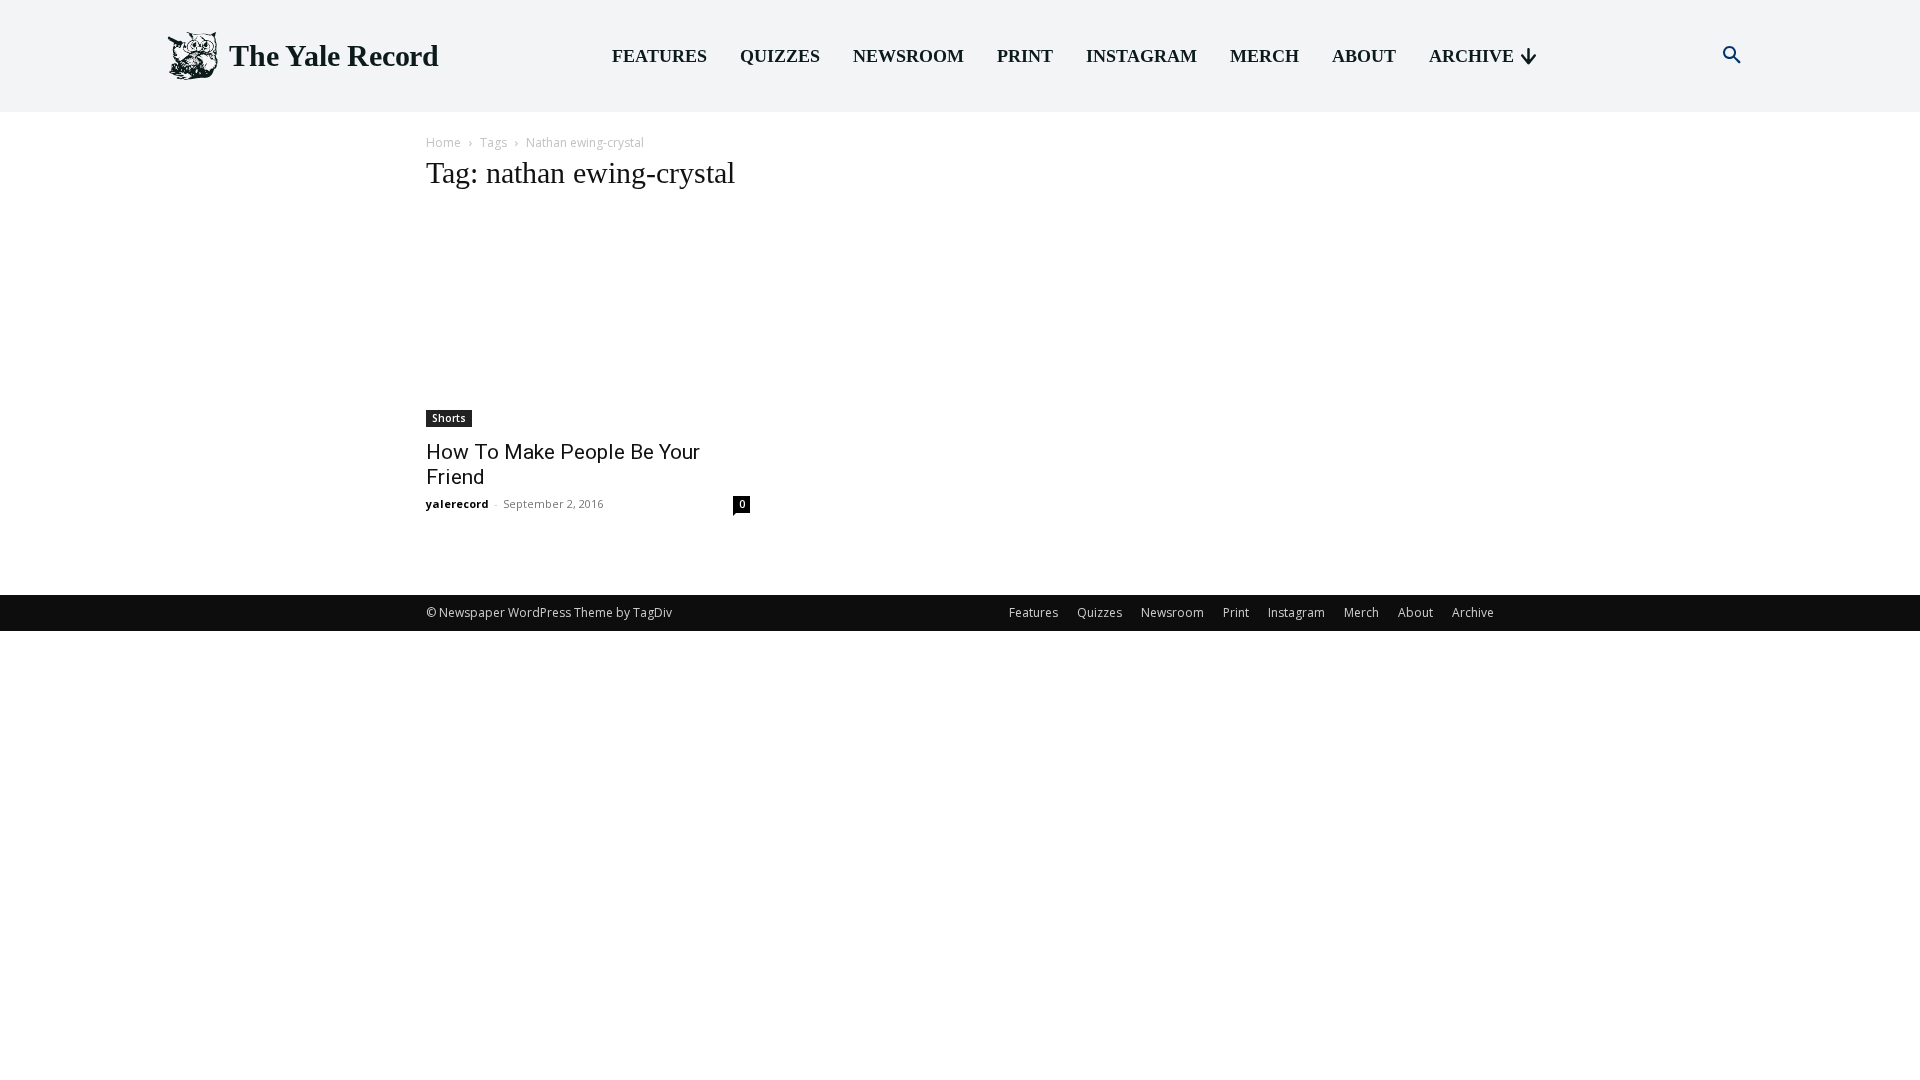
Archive (1473, 612)
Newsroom (1172, 612)
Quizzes (1099, 612)
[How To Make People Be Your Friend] (588, 319)
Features (1033, 612)
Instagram (1296, 612)
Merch (1361, 612)
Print (1236, 612)
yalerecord (457, 503)
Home (443, 142)
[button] (1732, 56)
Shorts (449, 418)
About (1415, 612)
